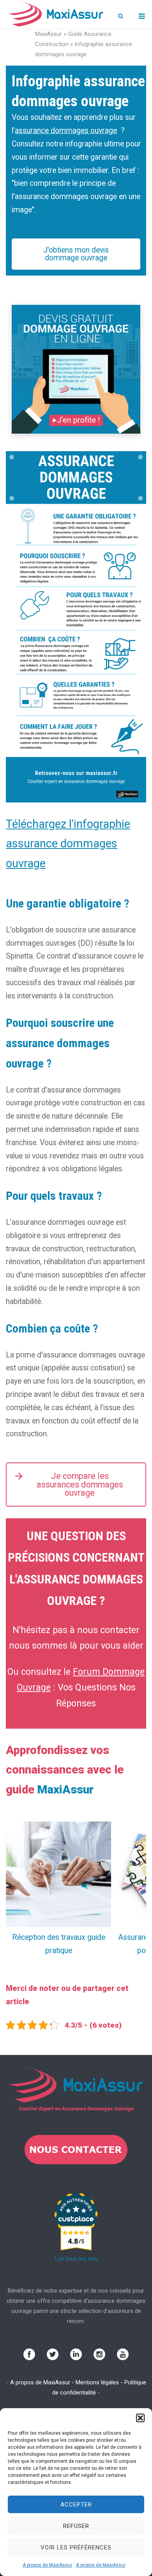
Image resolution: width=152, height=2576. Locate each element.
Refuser (76, 2526)
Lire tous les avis (76, 2259)
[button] (140, 2418)
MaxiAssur (49, 34)
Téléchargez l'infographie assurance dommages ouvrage (68, 844)
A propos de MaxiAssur (47, 2565)
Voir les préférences (76, 2548)
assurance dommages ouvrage (66, 131)
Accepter (76, 2505)
